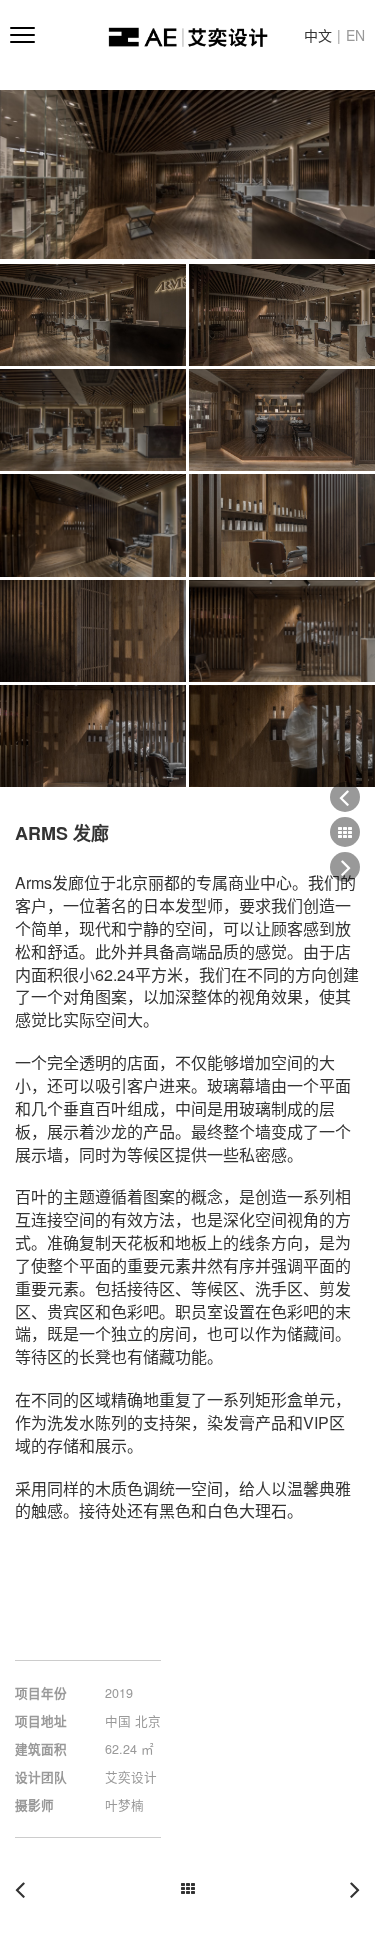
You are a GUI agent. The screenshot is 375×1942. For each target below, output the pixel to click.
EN (355, 35)
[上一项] (27, 1887)
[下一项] (348, 1887)
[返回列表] (188, 1882)
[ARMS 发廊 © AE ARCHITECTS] (187, 174)
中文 (318, 35)
